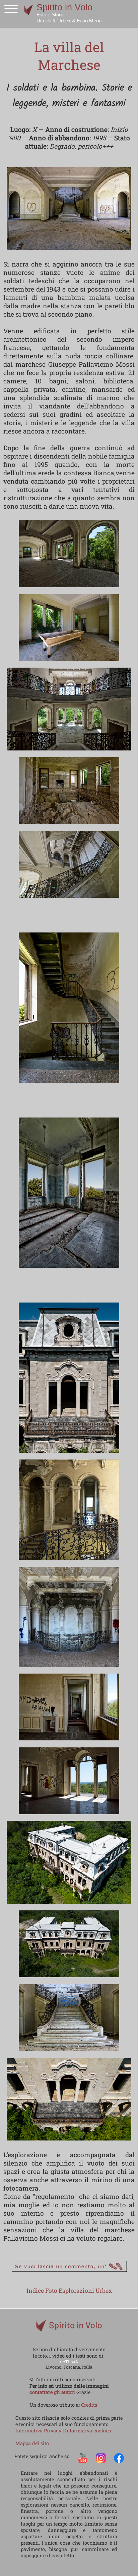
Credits (89, 2405)
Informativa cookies (88, 2431)
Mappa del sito (32, 2443)
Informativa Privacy (39, 2431)
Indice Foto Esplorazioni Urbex (69, 2291)
